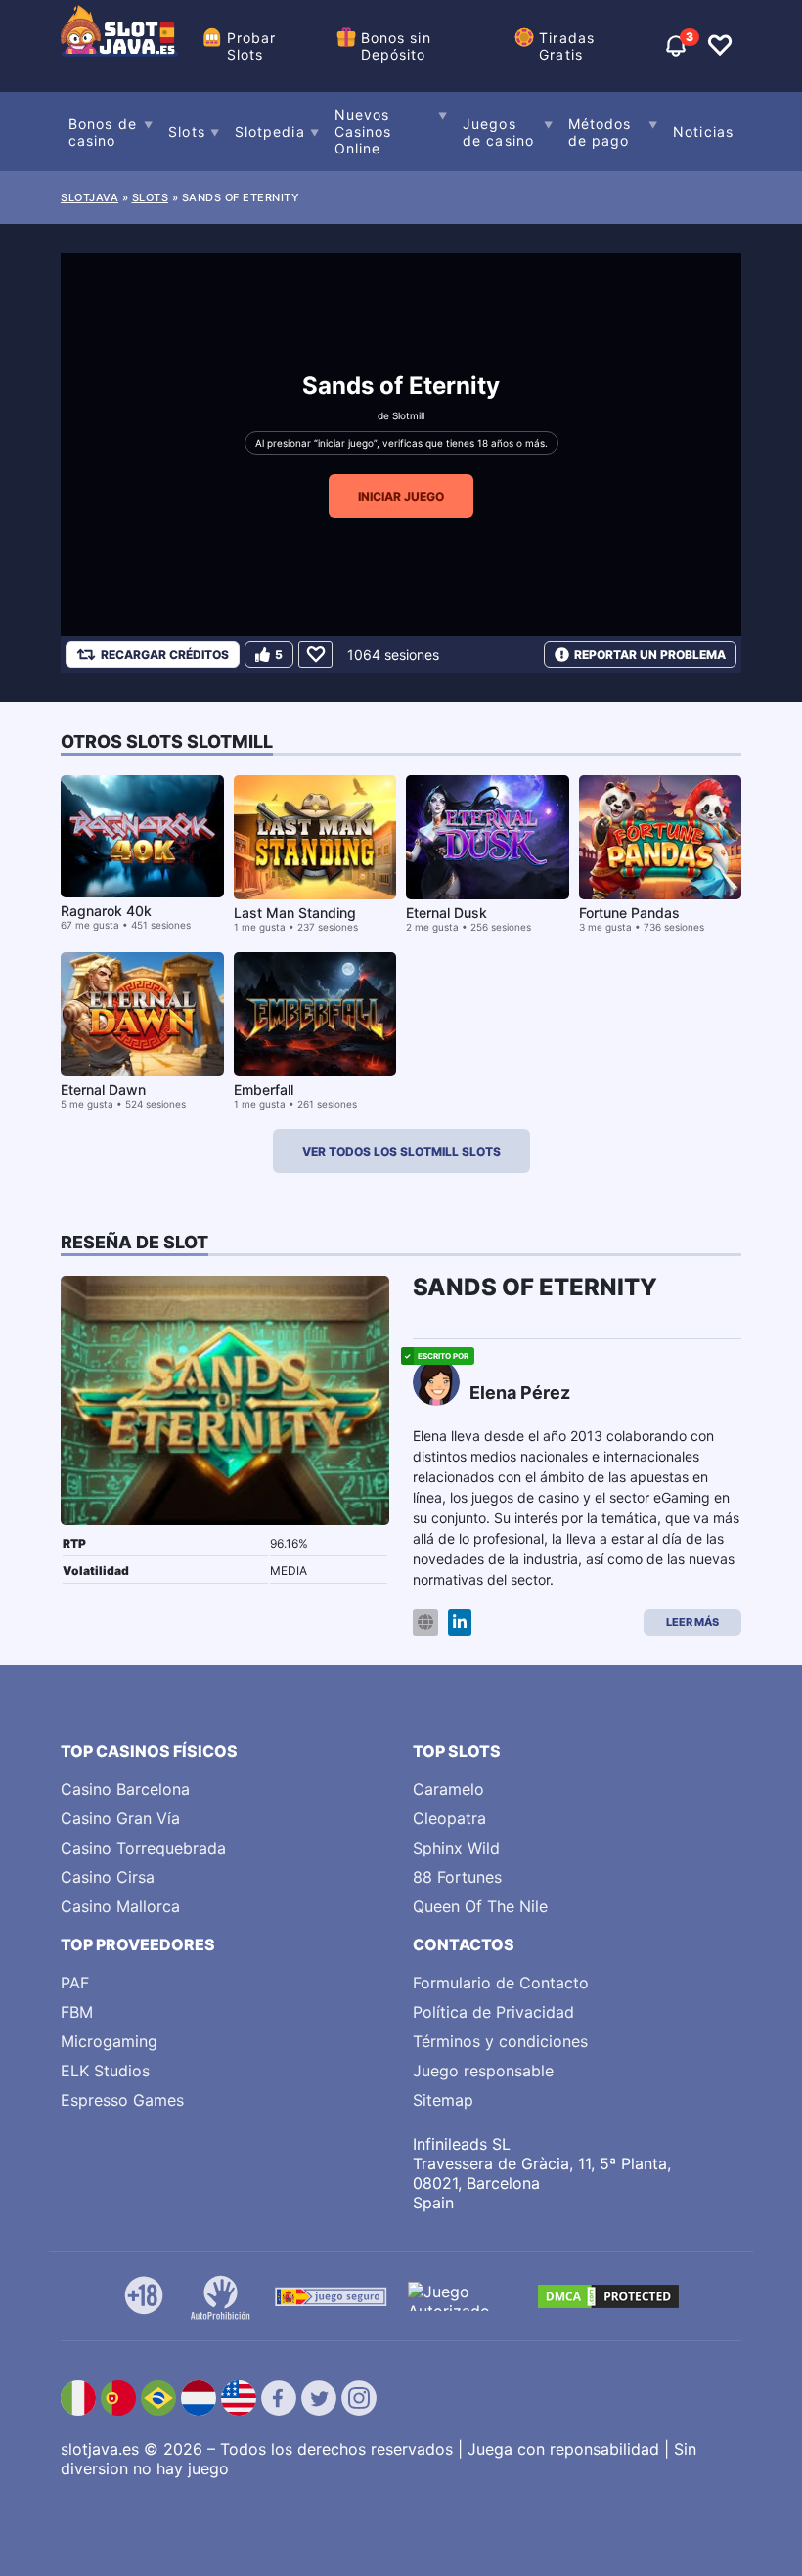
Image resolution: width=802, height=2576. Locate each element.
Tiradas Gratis (567, 46)
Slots (187, 131)
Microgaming (109, 2041)
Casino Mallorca (120, 1906)
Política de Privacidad (493, 2012)
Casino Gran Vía (120, 1818)
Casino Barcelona (125, 1789)
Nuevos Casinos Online (363, 131)
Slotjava (89, 197)
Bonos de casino (103, 132)
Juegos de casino (498, 132)
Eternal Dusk (446, 913)
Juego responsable (483, 2071)
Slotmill (408, 415)
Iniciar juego (401, 496)
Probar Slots (252, 46)
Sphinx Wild (456, 1848)
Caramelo (448, 1789)
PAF (75, 1983)
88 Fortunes (457, 1877)
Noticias (703, 131)
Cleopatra (449, 1818)
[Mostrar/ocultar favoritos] (720, 46)
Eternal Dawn (103, 1090)
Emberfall (264, 1090)
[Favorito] (315, 655)
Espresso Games (122, 2100)
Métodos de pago (600, 132)
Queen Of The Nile (480, 1906)
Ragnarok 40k (106, 911)
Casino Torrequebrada (143, 1848)
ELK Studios (105, 2071)
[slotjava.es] (119, 46)
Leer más (692, 1622)
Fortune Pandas (629, 913)
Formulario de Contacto (501, 1983)
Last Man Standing (295, 913)
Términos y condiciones (500, 2041)
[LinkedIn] (460, 1622)
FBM (77, 2012)
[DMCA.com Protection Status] (608, 2296)
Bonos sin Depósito (396, 46)
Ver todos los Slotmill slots (401, 1151)
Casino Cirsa (108, 1877)
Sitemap (443, 2100)
